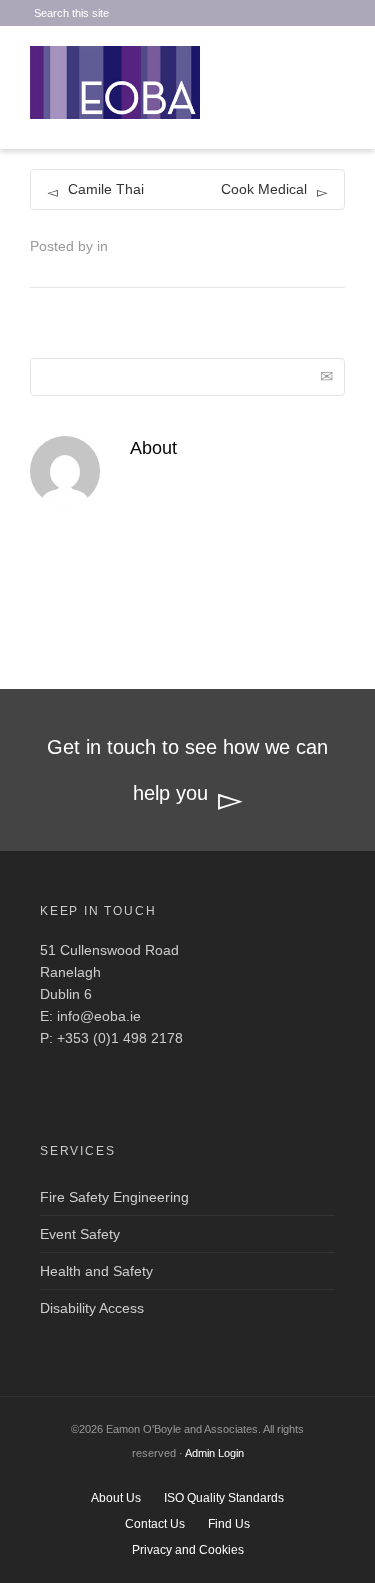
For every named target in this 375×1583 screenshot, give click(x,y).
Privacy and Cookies (188, 1550)
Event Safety (80, 1234)
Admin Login (214, 1453)
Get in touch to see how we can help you (187, 770)
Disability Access (92, 1308)
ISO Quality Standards (224, 1498)
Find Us (229, 1524)
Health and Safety (96, 1271)
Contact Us (155, 1524)
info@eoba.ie (99, 1016)
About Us (116, 1498)
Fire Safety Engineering (114, 1197)
